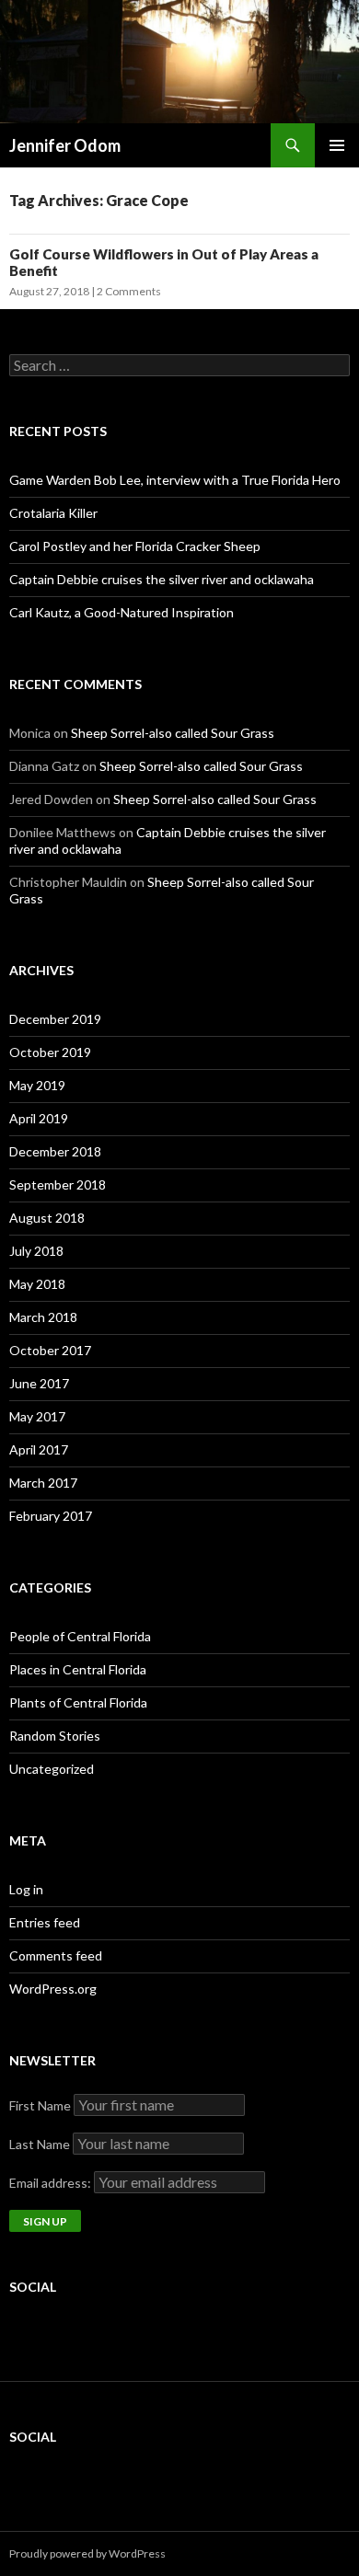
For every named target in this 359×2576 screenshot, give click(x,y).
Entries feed (45, 1922)
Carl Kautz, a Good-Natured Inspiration (122, 612)
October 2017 (50, 1350)
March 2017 (43, 1483)
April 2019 (39, 1118)
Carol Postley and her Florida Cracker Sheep (135, 546)
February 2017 (51, 1516)
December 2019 (55, 1019)
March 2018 (43, 1317)
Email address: (52, 2183)
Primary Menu (337, 145)
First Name (40, 2105)
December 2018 (55, 1151)
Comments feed (56, 1955)
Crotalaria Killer (53, 513)
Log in (26, 1889)
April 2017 (39, 1449)
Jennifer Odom (65, 145)
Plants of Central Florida (78, 1702)
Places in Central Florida (78, 1669)
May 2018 (37, 1284)
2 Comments (129, 291)
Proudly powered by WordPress (87, 2553)
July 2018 (36, 1251)
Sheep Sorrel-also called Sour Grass (173, 733)
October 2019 (50, 1052)
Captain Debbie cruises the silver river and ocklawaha (162, 579)
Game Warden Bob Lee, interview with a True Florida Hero (175, 480)
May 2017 (37, 1416)
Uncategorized (52, 1769)
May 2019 (37, 1085)
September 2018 (58, 1184)
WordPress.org (53, 1989)
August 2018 (47, 1218)
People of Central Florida (80, 1636)
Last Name (40, 2144)
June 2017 (39, 1383)
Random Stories (55, 1736)
